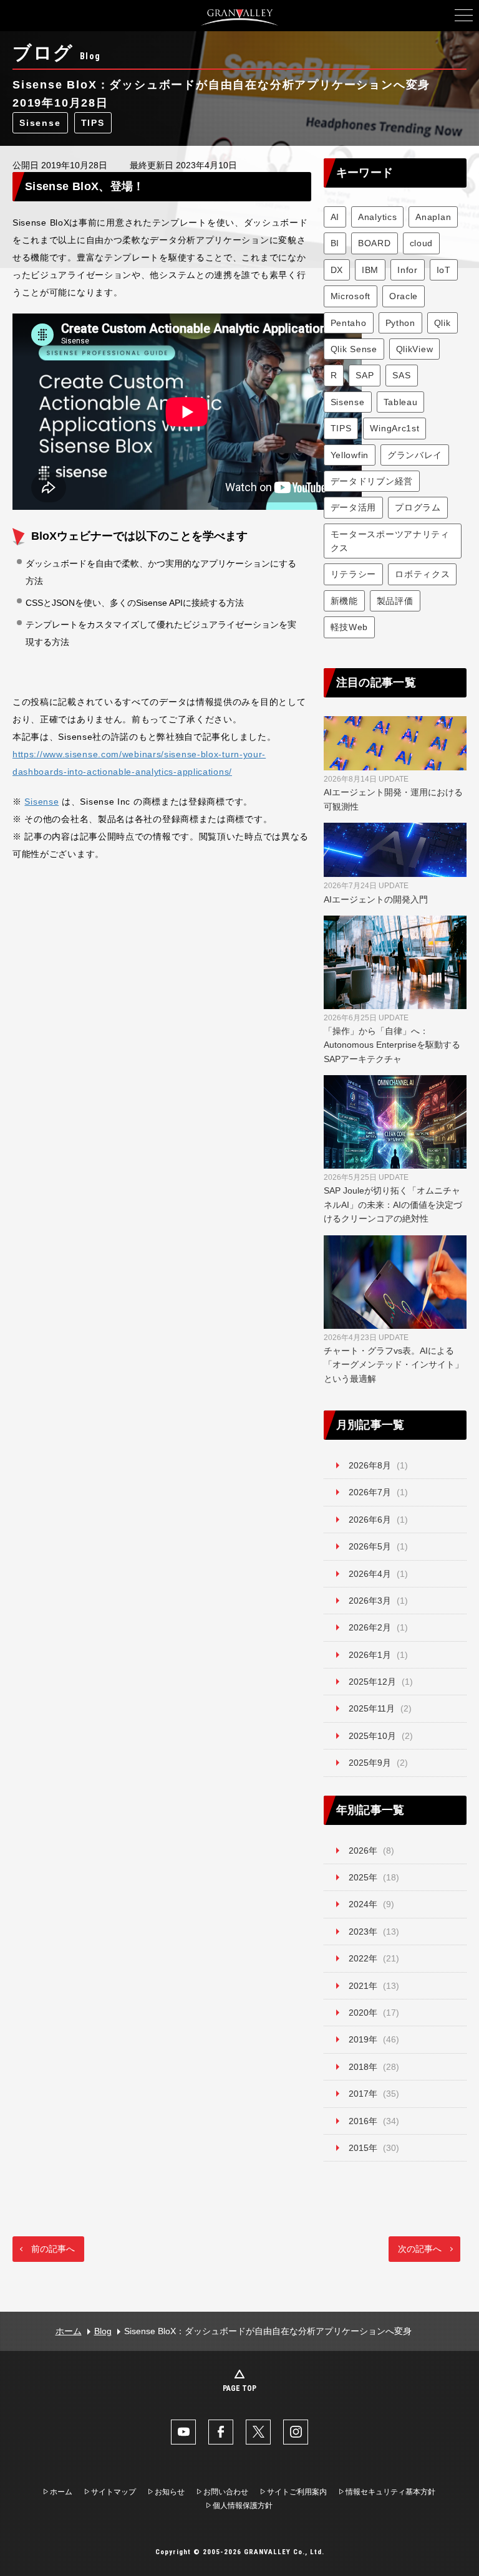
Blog (103, 2331)
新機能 (344, 601)
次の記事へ (420, 2249)
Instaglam (296, 2432)
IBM (370, 270)
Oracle (404, 296)
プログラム (418, 507)
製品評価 (395, 601)
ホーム (69, 2331)
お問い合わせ (226, 2492)
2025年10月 (372, 1736)
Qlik (443, 323)
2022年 (363, 1958)
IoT (444, 270)
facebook (221, 2432)
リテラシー (354, 574)
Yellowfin (350, 455)
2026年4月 (370, 1574)
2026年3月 (370, 1601)
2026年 (363, 1851)
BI (335, 243)
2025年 (363, 1877)
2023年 (363, 1932)
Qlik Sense (354, 349)
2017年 (363, 2094)
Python (400, 323)
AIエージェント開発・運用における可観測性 (393, 793)
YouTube (183, 2432)
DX (337, 270)
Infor (408, 270)
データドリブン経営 (372, 481)
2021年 (363, 1986)
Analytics (377, 217)
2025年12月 (372, 1682)
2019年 (363, 2039)
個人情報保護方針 (243, 2506)
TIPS (93, 123)
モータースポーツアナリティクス (390, 541)
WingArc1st (394, 428)
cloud (422, 243)
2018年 (363, 2067)
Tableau (401, 402)
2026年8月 (370, 1465)
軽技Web (350, 627)
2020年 (363, 2013)
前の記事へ (53, 2249)
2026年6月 (370, 1520)
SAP (365, 375)
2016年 (363, 2121)
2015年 (363, 2148)
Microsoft (351, 296)
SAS (401, 375)
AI (335, 217)
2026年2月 (370, 1627)
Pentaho (349, 323)
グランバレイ (415, 455)
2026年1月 (370, 1655)
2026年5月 (370, 1546)
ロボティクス (422, 574)
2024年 (363, 1904)
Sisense (40, 123)
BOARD (375, 243)
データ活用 (354, 507)
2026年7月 (370, 1492)
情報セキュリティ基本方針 (390, 2492)
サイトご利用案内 (297, 2492)
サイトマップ (114, 2492)
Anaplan (433, 217)
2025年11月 (372, 1708)
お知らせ (170, 2492)
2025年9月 (370, 1763)
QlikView (415, 349)
